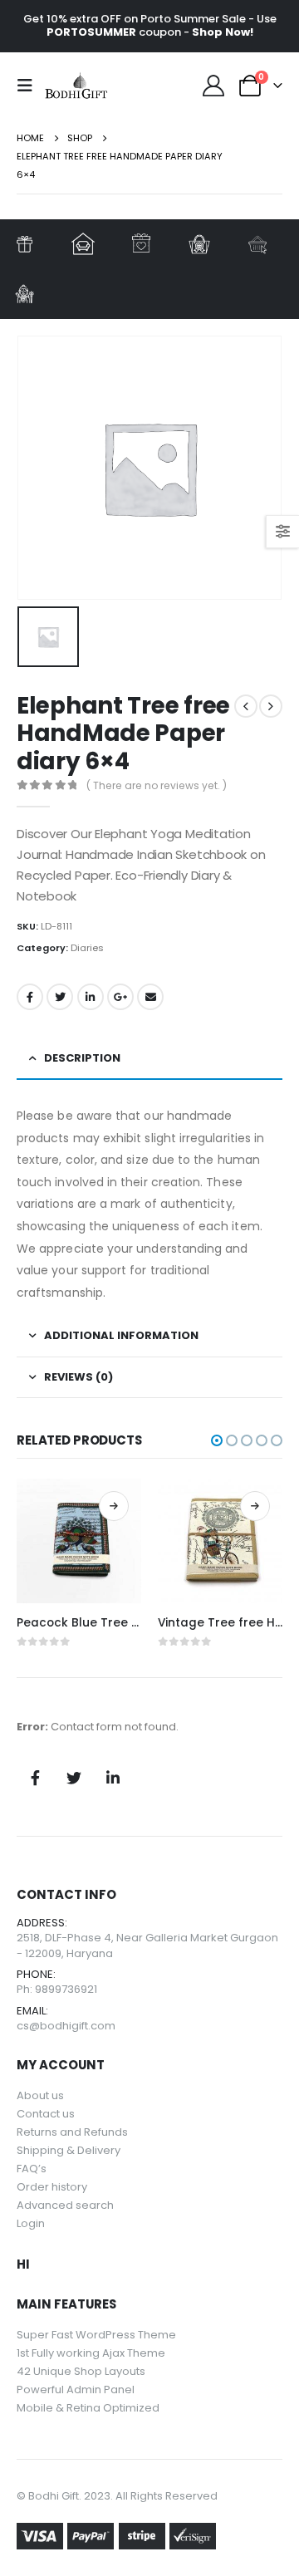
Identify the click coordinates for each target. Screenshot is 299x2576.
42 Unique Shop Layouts (81, 2371)
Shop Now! (223, 32)
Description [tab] (82, 1058)
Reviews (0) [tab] (78, 1377)
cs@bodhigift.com (66, 2026)
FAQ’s (32, 2169)
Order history (52, 2187)
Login (31, 2223)
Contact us (46, 2114)
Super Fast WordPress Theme (96, 2335)
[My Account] (214, 86)
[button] (217, 1440)
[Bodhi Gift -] (76, 86)
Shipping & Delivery (69, 2150)
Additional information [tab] (121, 1335)
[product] (79, 1541)
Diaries (87, 948)
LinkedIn (91, 997)
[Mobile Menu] (30, 86)
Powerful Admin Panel (76, 2390)
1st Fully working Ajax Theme (91, 2353)
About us (40, 2095)
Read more (114, 1506)
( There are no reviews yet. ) (157, 785)
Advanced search (65, 2205)
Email (150, 997)
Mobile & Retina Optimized (88, 2408)
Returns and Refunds (72, 2132)
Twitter (60, 997)
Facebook (30, 997)
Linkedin (113, 1778)
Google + (120, 997)
